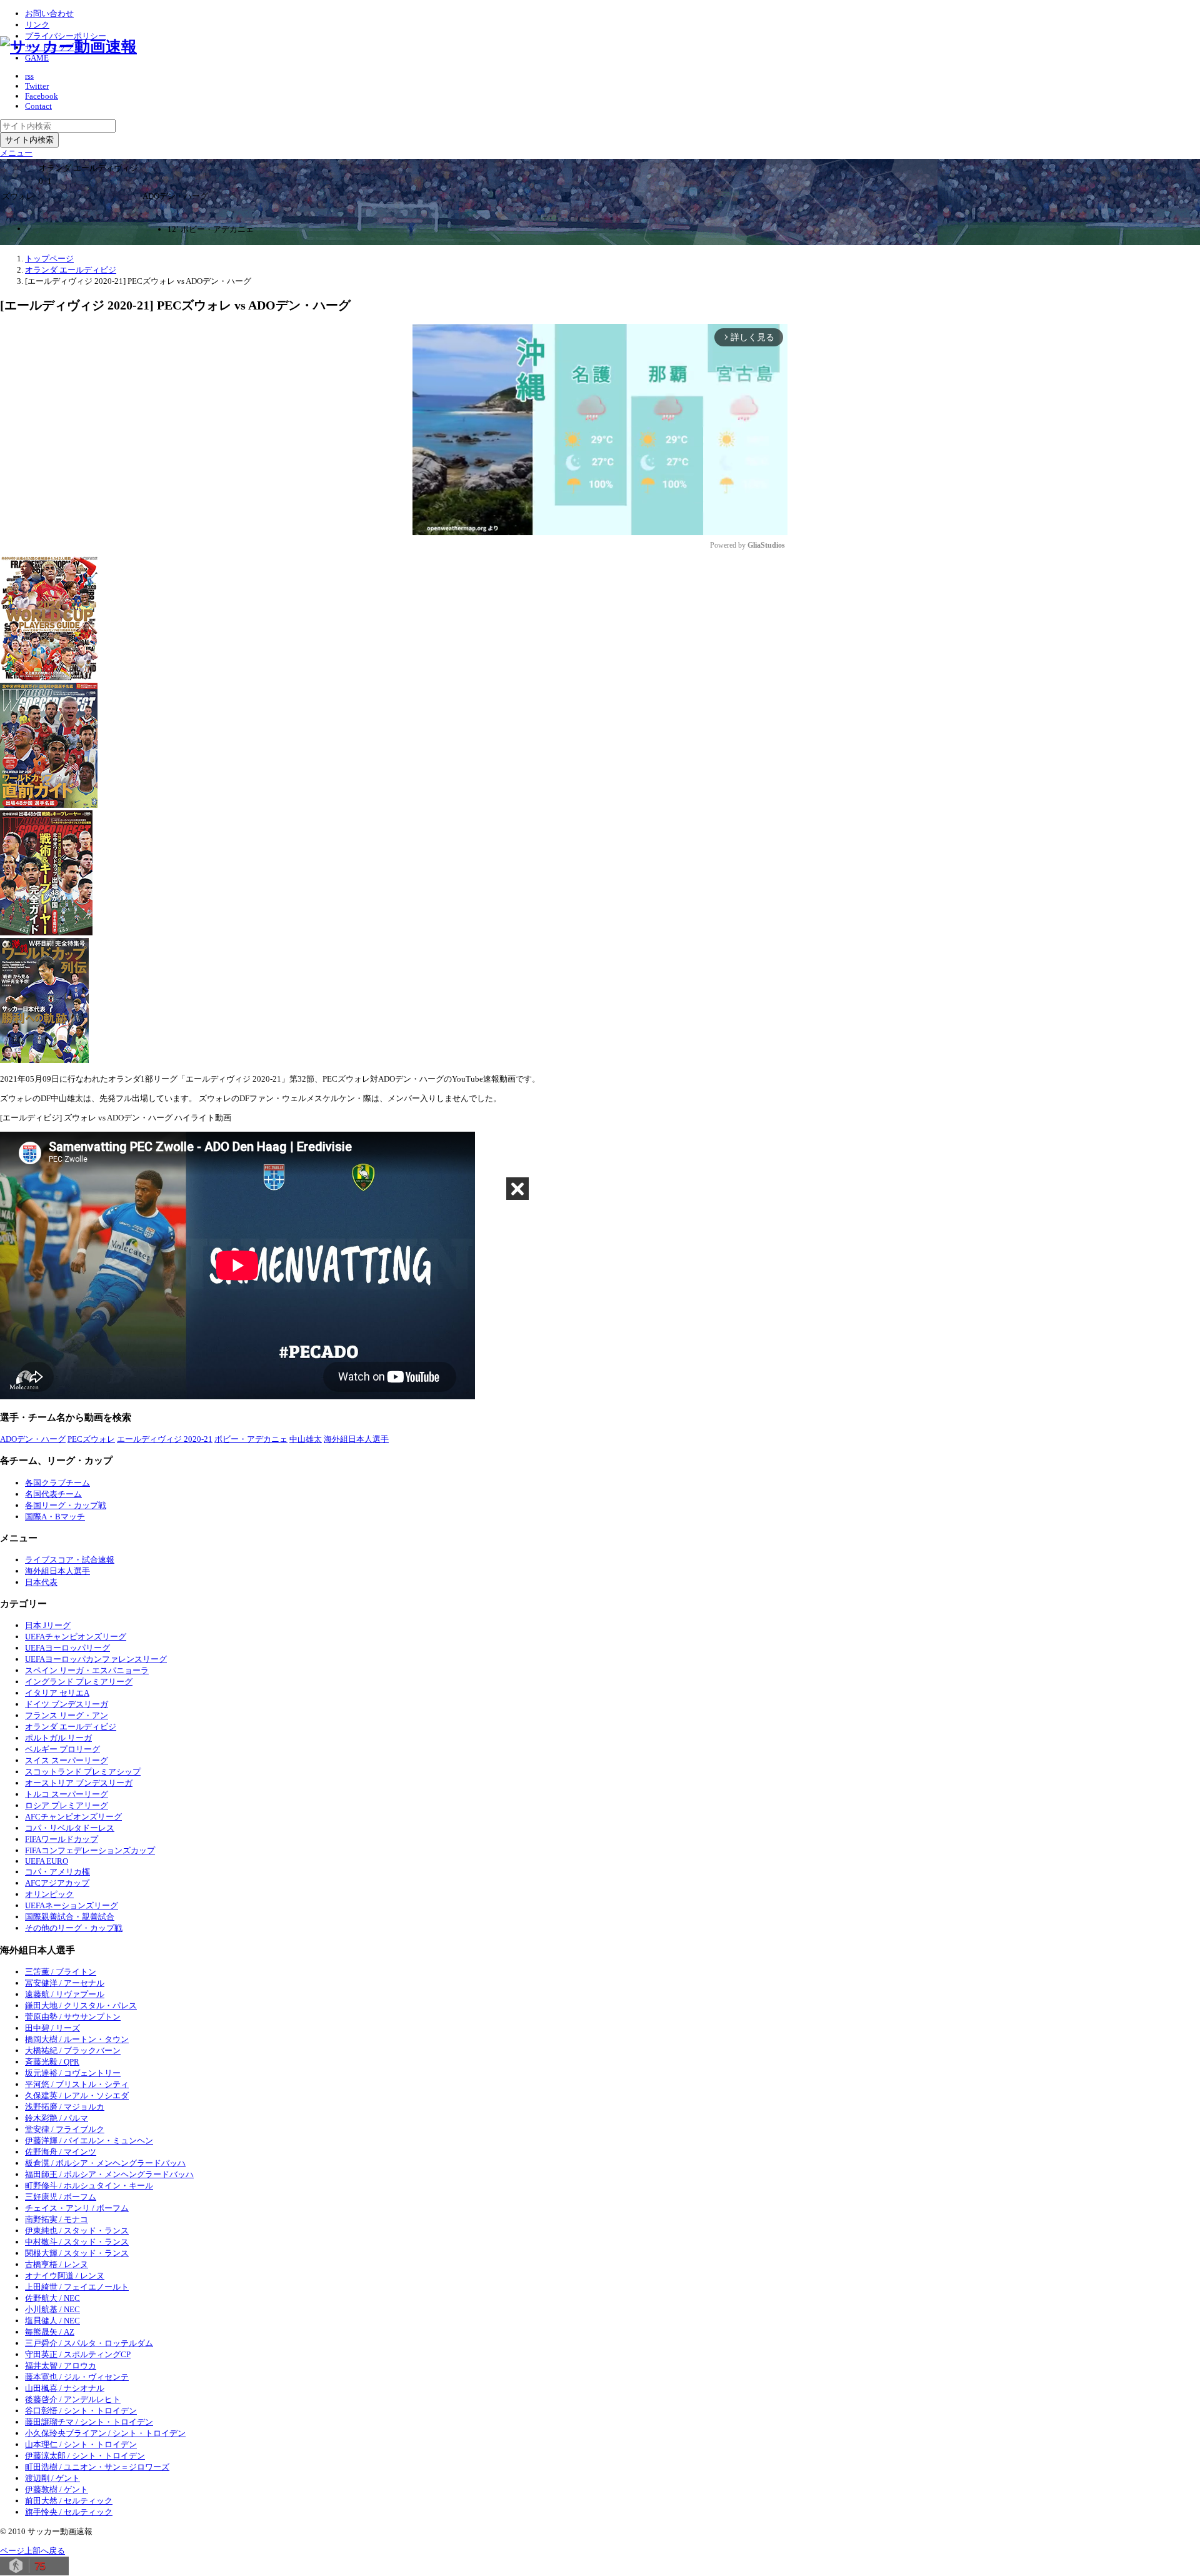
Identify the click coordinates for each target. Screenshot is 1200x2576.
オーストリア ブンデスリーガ (79, 1783)
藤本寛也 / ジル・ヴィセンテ (77, 2377)
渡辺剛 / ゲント (52, 2478)
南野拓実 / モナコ (57, 2219)
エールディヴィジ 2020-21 (165, 1439)
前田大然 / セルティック (69, 2501)
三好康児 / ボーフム (61, 2197)
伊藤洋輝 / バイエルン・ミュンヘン (89, 2141)
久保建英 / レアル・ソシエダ (77, 2096)
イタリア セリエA (57, 1693)
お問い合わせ (49, 13)
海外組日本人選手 (356, 1439)
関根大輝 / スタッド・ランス (77, 2253)
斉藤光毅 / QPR (52, 2062)
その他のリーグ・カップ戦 (74, 1928)
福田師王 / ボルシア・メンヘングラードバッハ (109, 2174)
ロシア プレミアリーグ (67, 1805)
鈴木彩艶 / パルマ (57, 2118)
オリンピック (49, 1894)
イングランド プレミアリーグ (79, 1682)
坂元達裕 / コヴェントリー (73, 2073)
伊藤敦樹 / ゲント (57, 2489)
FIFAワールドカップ (62, 1839)
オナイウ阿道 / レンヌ (65, 2276)
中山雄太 (306, 1439)
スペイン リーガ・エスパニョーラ (87, 1670)
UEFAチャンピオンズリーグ (76, 1637)
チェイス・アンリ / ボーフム (77, 2208)
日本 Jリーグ (48, 1625)
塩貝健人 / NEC (52, 2321)
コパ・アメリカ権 (57, 1872)
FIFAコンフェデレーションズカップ (90, 1850)
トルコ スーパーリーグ (67, 1794)
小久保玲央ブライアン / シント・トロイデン (105, 2433)
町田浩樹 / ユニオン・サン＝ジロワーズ (97, 2467)
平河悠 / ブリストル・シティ (77, 2084)
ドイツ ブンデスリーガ (67, 1704)
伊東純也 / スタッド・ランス (77, 2231)
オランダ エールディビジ (71, 1727)
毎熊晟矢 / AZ (50, 2332)
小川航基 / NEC (52, 2309)
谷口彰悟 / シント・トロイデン (81, 2411)
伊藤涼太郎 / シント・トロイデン (85, 2456)
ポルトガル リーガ (58, 1738)
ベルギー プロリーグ (62, 1749)
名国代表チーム (53, 1494)
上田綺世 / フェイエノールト (77, 2287)
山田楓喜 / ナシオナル (65, 2388)
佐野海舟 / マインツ (61, 2152)
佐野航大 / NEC (52, 2298)
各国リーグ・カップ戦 (66, 1505)
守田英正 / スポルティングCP (78, 2354)
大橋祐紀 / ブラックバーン (73, 2050)
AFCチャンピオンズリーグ (73, 1817)
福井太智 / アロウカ (61, 2366)
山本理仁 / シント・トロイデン (81, 2444)
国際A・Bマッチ (55, 1517)
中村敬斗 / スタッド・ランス (77, 2242)
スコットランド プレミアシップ (83, 1772)
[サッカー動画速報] (68, 47)
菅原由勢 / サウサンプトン (73, 2017)
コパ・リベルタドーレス (70, 1828)
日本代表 (41, 1582)
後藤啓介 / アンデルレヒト (73, 2399)
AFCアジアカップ (57, 1883)
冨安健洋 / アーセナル (65, 1983)
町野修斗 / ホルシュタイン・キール (89, 2186)
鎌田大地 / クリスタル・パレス (81, 2005)
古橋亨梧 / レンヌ (57, 2264)
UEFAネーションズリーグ (72, 1905)
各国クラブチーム (57, 1483)
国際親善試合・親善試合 (70, 1917)
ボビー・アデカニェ (251, 1439)
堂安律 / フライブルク (65, 2129)
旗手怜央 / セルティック (69, 2512)
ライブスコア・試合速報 (70, 1560)
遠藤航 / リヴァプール (65, 1994)
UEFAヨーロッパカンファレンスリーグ (96, 1659)
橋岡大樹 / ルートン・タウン (77, 2039)
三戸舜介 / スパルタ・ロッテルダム (89, 2343)
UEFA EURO (47, 1861)
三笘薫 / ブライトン (61, 1972)
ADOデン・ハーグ (33, 1439)
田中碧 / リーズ (52, 2028)
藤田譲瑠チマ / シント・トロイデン (89, 2422)
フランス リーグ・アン (67, 1715)
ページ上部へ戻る (32, 2551)
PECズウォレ (91, 1439)
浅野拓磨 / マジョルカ (65, 2107)
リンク (37, 25)
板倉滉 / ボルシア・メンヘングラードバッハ (105, 2163)
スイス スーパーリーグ (67, 1760)
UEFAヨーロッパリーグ (67, 1648)
